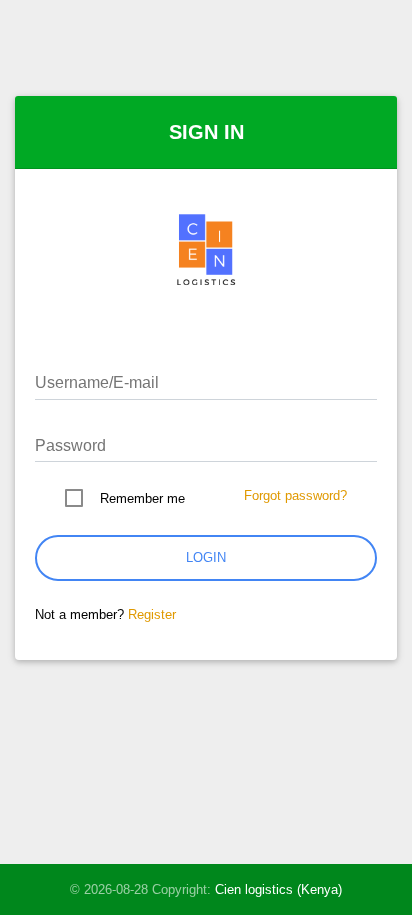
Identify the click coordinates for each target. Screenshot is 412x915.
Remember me (142, 498)
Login (206, 557)
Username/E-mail (97, 382)
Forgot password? (295, 495)
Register (152, 614)
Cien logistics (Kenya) (278, 889)
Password (70, 445)
